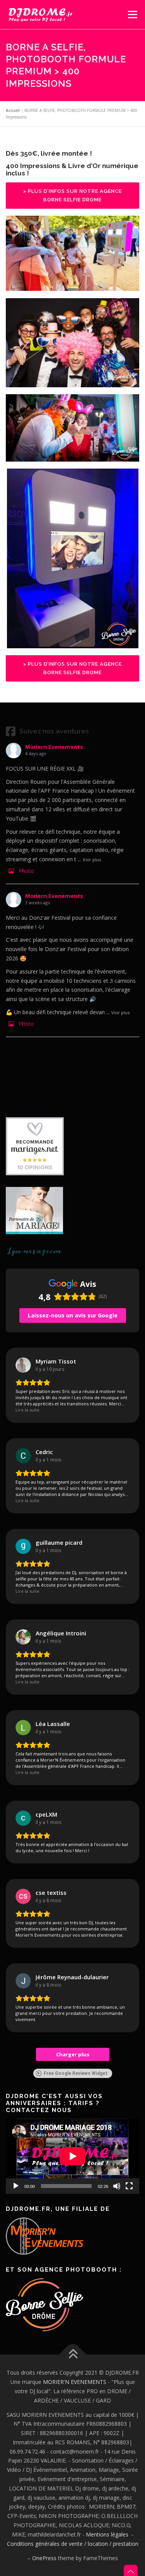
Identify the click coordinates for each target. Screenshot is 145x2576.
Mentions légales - (110, 2534)
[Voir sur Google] (23, 1365)
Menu (132, 15)
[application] (72, 2156)
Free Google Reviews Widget (76, 2073)
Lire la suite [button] (27, 1410)
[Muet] (117, 2186)
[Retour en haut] (72, 2355)
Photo (26, 871)
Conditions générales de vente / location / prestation (73, 2544)
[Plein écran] (129, 2186)
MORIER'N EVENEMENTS (75, 2382)
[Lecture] (16, 2186)
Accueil (13, 110)
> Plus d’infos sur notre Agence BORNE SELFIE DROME (72, 195)
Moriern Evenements (54, 747)
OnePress (44, 2558)
